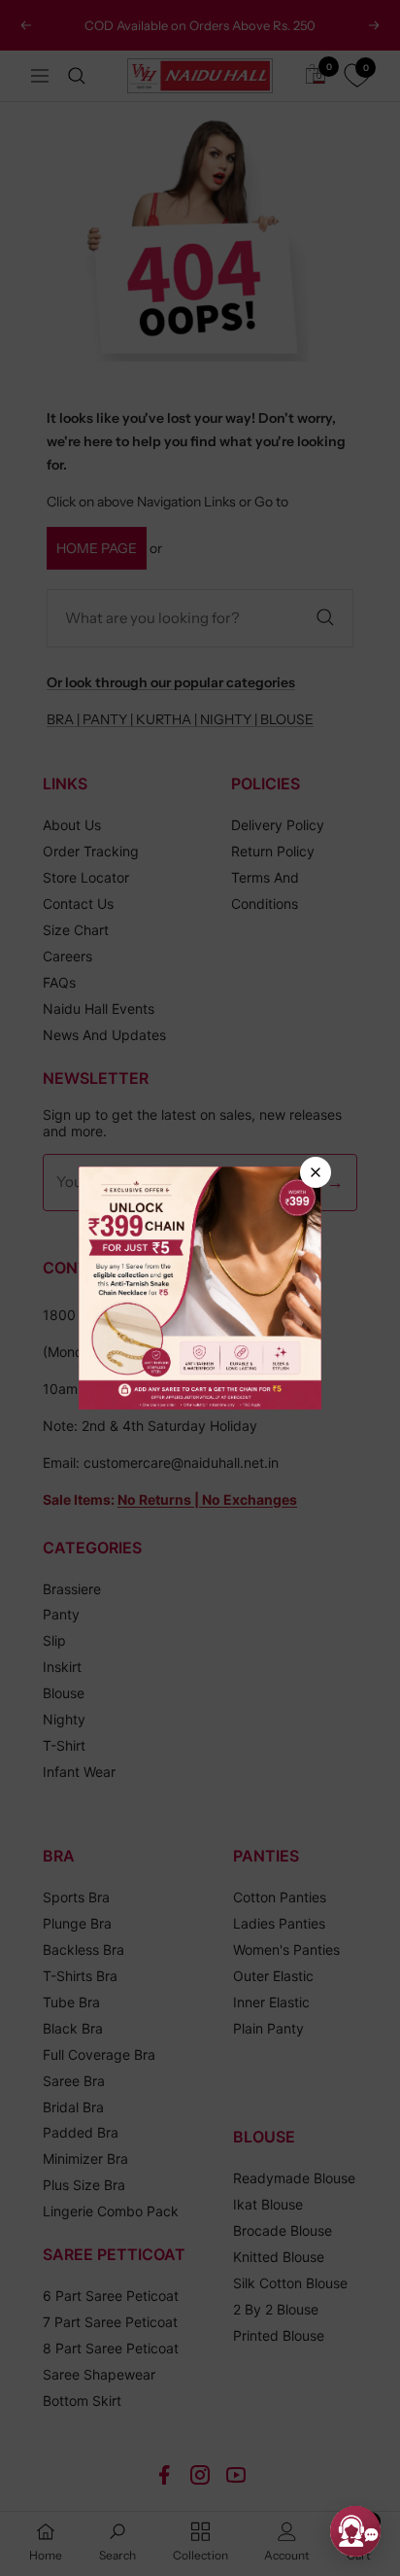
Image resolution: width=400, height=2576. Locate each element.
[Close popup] (316, 1172)
